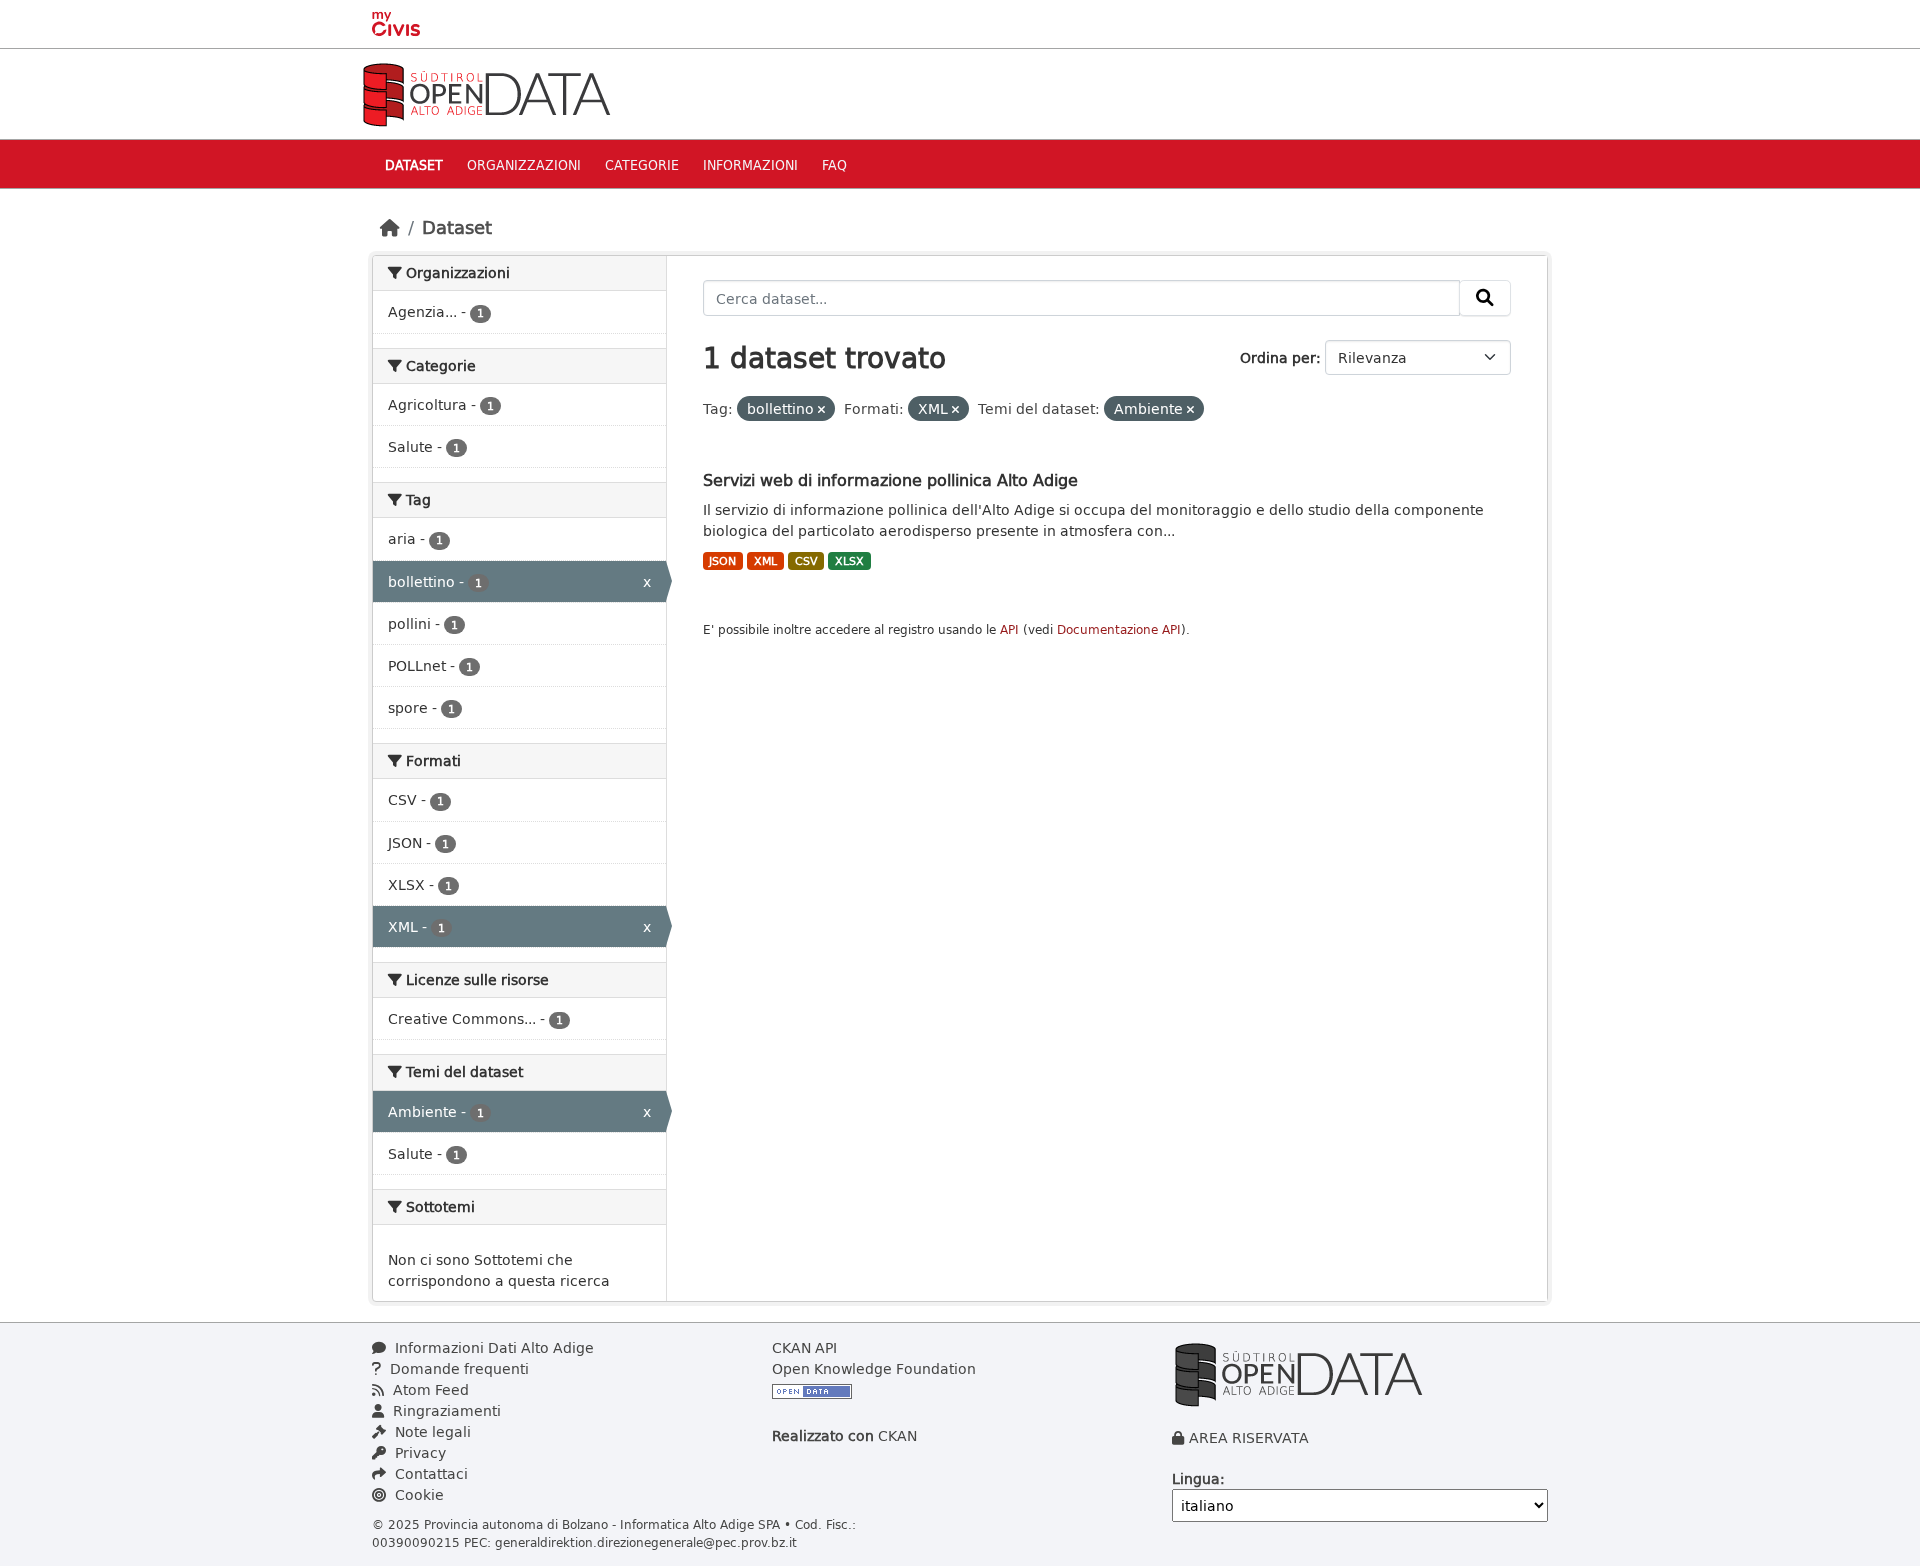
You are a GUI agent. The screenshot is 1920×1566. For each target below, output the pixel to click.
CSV (806, 561)
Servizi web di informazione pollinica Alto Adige (890, 479)
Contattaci (429, 1473)
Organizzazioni (524, 164)
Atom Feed (429, 1389)
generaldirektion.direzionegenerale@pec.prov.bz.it (646, 1542)
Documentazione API (1119, 629)
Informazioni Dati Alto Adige (492, 1347)
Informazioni (750, 164)
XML (765, 561)
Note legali (431, 1431)
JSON (722, 561)
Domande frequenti (457, 1368)
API (1009, 629)
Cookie (417, 1494)
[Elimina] (821, 409)
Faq (834, 164)
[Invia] (1485, 298)
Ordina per (1278, 357)
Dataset (414, 164)
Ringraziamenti (445, 1410)
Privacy (418, 1452)
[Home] (390, 227)
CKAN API (804, 1347)
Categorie (642, 164)
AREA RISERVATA (1249, 1437)
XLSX (849, 561)
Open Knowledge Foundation (874, 1368)
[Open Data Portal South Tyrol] (486, 92)
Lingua (1196, 1478)
